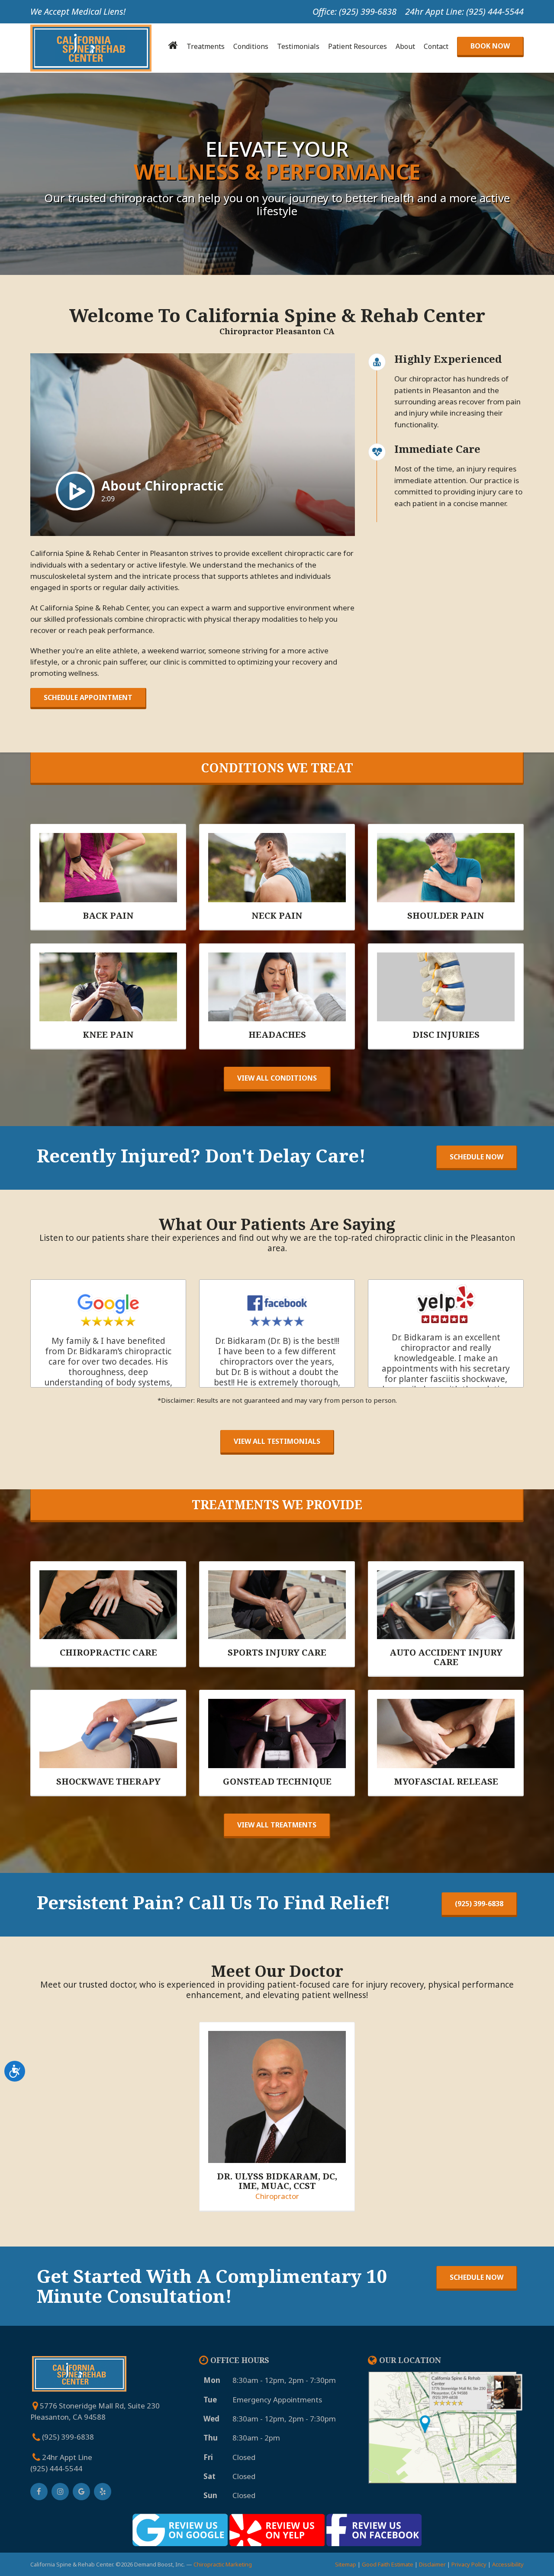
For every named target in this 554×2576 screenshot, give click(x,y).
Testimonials (298, 46)
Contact (436, 46)
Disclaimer (432, 2564)
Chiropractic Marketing (223, 2564)
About (405, 46)
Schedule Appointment (88, 697)
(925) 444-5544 (56, 2468)
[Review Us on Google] (180, 2532)
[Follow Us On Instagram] (60, 2492)
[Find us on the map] (446, 2427)
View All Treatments (277, 1825)
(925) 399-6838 (479, 1904)
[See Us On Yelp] (103, 2492)
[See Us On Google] (81, 2492)
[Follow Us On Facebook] (39, 2492)
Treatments (206, 46)
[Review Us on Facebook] (374, 2532)
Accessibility (508, 2564)
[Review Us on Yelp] (277, 2532)
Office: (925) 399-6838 (354, 11)
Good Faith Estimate (388, 2564)
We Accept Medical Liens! (78, 11)
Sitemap (346, 2564)
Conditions (251, 46)
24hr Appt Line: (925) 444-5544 (464, 11)
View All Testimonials (277, 1441)
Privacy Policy (469, 2564)
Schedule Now (477, 1157)
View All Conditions (277, 1078)
